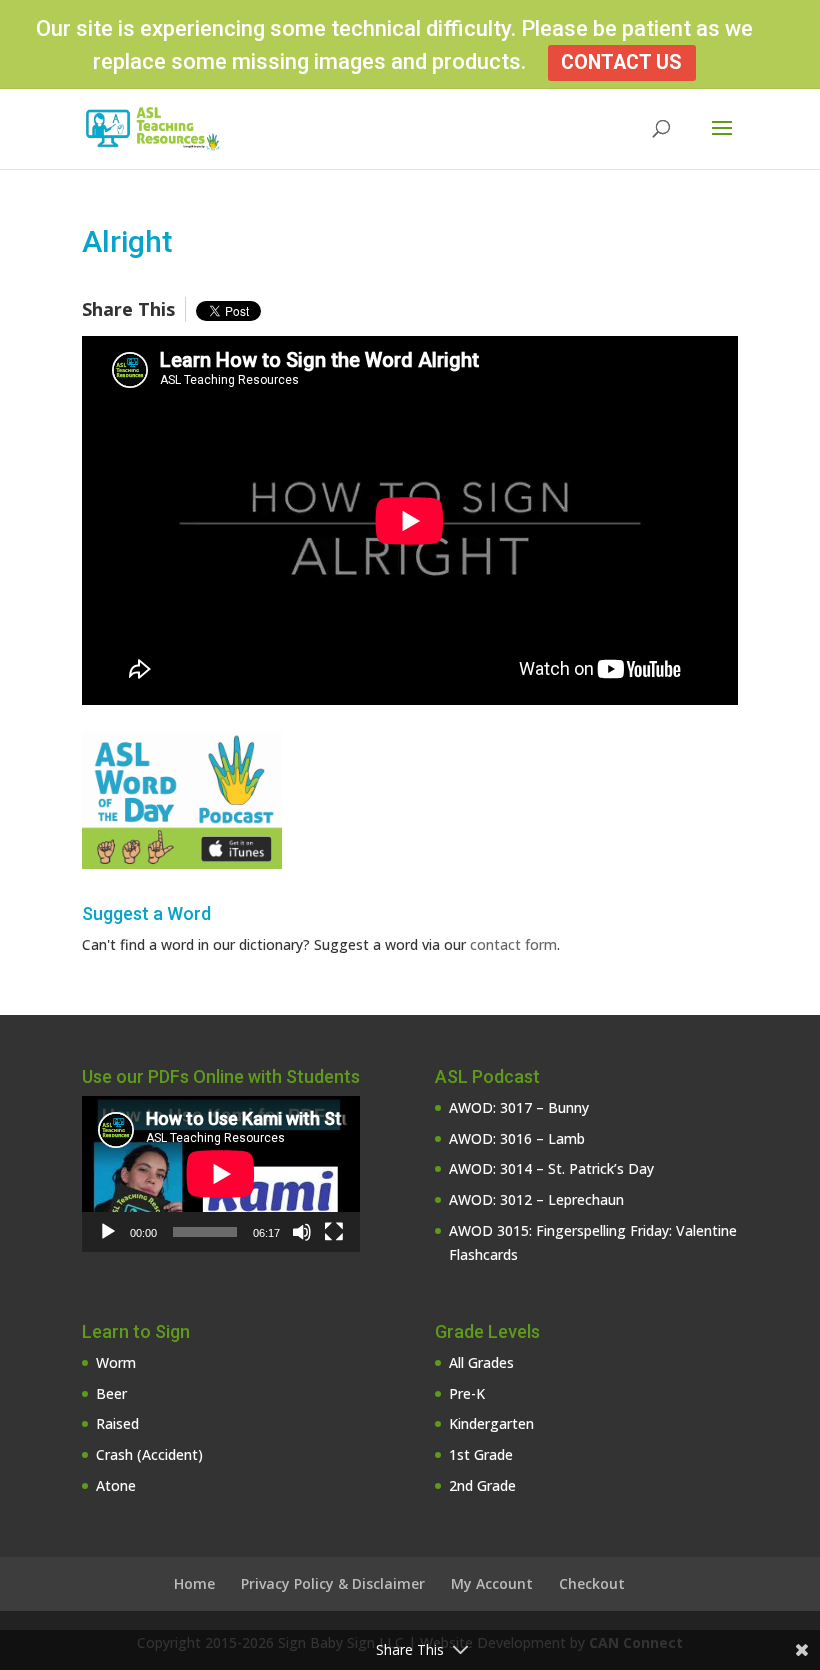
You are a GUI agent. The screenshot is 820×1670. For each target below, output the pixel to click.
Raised (117, 1423)
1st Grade (481, 1454)
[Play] (108, 1232)
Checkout (592, 1583)
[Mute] (302, 1232)
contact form (513, 944)
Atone (116, 1485)
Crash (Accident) (149, 1454)
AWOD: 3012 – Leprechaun (536, 1199)
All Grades (481, 1362)
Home (194, 1583)
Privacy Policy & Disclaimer (333, 1583)
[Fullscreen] (334, 1232)
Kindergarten (491, 1423)
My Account (492, 1583)
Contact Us (621, 62)
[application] (221, 1174)
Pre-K (467, 1393)
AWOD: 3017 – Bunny (519, 1107)
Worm (116, 1362)
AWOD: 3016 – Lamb (517, 1138)
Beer (111, 1393)
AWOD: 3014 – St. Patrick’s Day (551, 1168)
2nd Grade (482, 1485)
